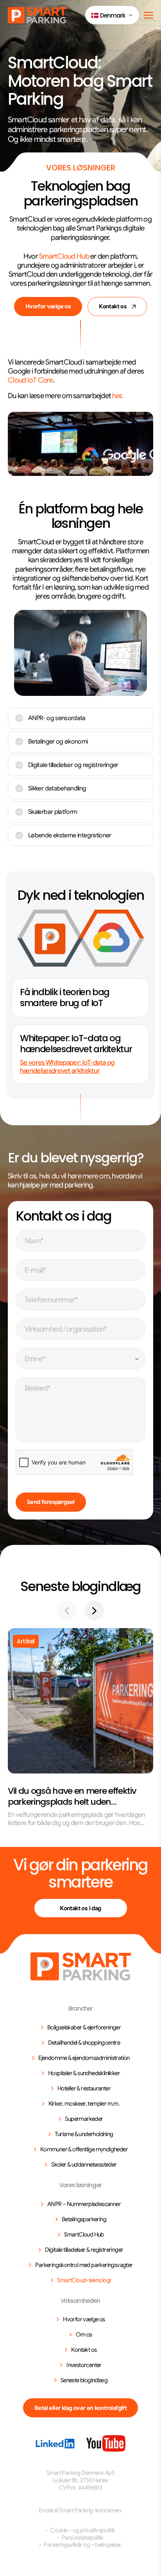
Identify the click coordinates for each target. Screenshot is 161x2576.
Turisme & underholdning (84, 2134)
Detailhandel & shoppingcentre (84, 2043)
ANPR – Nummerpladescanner (84, 2204)
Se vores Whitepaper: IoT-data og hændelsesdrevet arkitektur (67, 1067)
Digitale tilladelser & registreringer (84, 2250)
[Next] (94, 1611)
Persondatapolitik (83, 2538)
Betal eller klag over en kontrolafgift (80, 2408)
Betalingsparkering (84, 2219)
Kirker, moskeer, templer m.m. (84, 2104)
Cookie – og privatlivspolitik (83, 2530)
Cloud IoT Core (30, 380)
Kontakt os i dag (80, 1908)
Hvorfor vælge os (48, 306)
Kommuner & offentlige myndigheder (84, 2149)
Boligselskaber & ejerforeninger (84, 2027)
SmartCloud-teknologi (84, 2280)
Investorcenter (84, 2365)
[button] (112, 15)
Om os (84, 2335)
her (117, 396)
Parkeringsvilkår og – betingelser (82, 2545)
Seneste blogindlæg (84, 2380)
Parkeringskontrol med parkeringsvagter (84, 2265)
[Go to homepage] (81, 1966)
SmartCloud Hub (64, 256)
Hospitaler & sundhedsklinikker (84, 2073)
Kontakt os (113, 306)
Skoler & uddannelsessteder (84, 2165)
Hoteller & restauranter (84, 2088)
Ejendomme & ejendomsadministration (84, 2058)
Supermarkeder (84, 2119)
